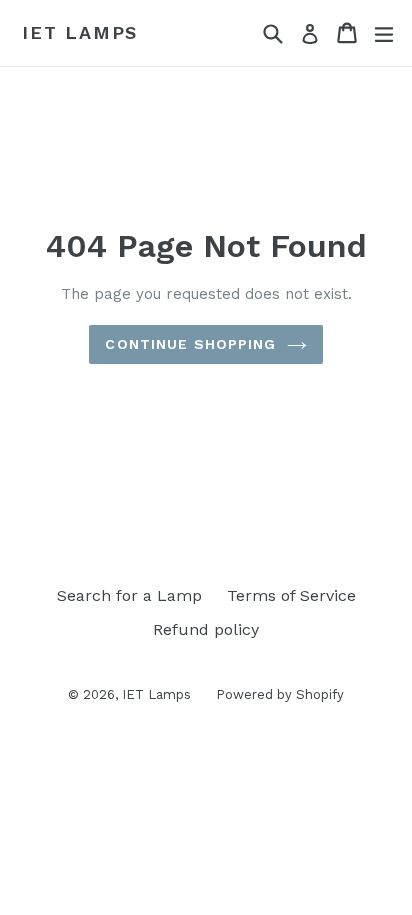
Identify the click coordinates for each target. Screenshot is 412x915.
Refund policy (206, 629)
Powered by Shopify (280, 694)
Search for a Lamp (129, 595)
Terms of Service (291, 595)
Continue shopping (190, 344)
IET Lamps (80, 32)
